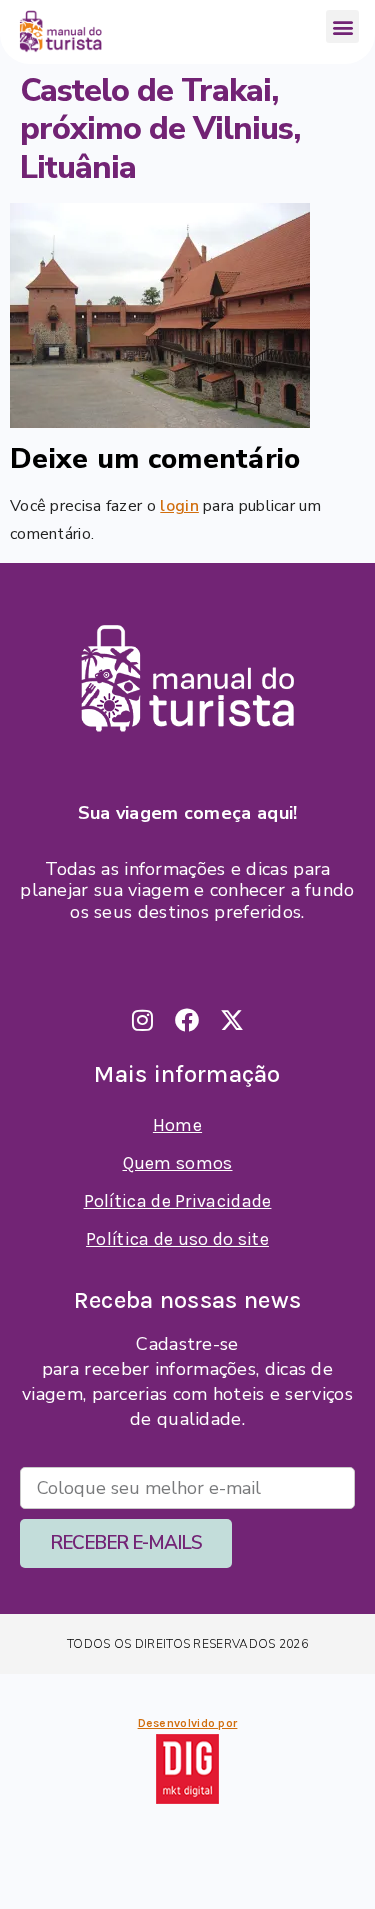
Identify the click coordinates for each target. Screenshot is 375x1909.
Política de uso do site (177, 1239)
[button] (342, 26)
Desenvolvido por (188, 1723)
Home (177, 1125)
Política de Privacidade (178, 1201)
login (179, 506)
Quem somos (178, 1163)
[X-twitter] (233, 1020)
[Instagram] (143, 1020)
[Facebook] (188, 1020)
